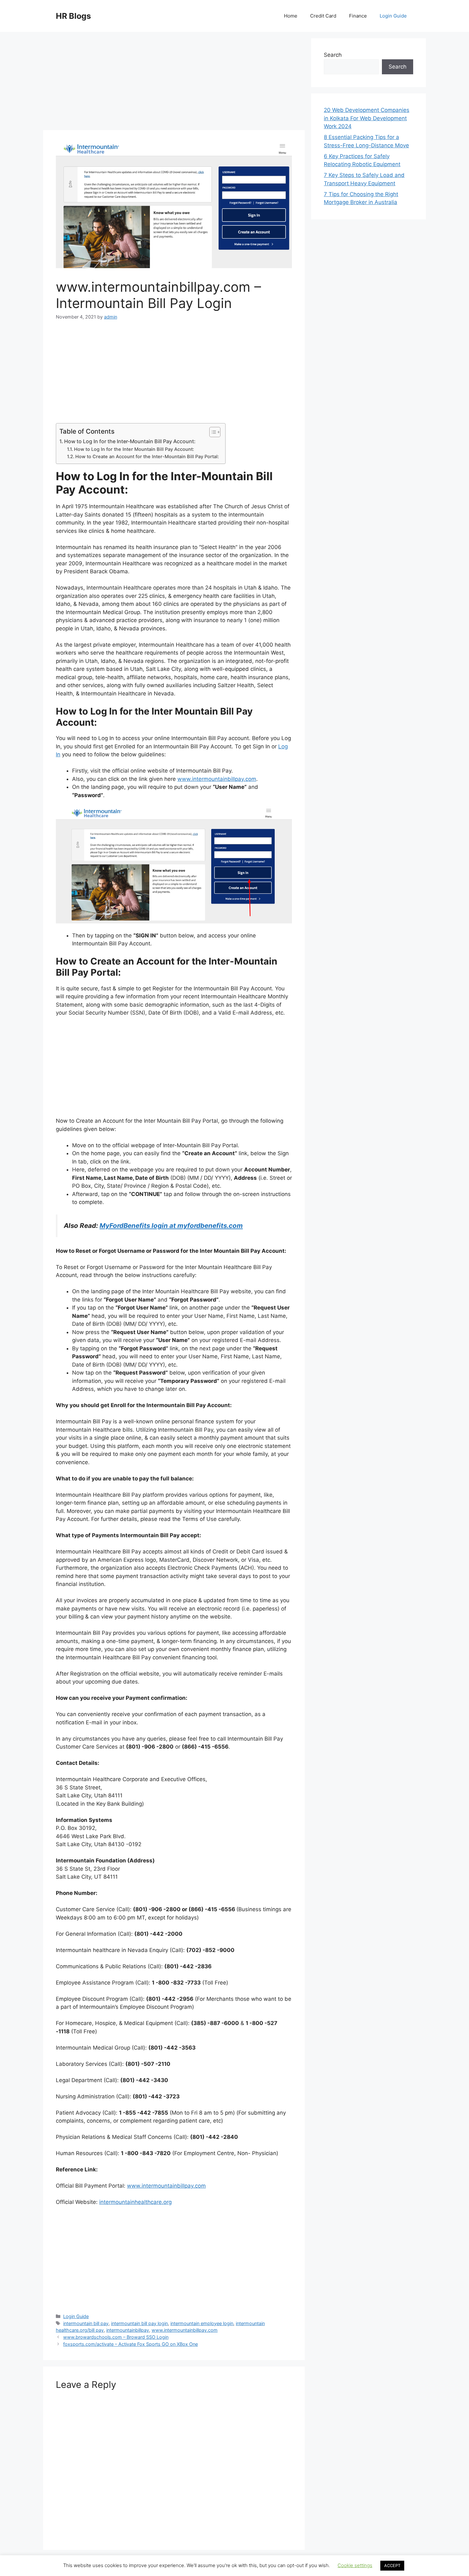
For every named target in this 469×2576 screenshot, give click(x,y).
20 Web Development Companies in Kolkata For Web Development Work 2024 (367, 118)
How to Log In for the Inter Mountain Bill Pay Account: (134, 449)
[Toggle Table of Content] (212, 432)
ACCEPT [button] (392, 2565)
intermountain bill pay (86, 2323)
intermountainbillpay (128, 2330)
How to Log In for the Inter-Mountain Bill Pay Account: (130, 441)
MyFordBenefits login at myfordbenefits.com (171, 1226)
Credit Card (323, 16)
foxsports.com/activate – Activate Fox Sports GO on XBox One (130, 2344)
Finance (358, 16)
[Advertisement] (174, 83)
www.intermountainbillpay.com (217, 779)
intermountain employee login (202, 2323)
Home (291, 16)
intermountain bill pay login (139, 2323)
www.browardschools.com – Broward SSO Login (116, 2337)
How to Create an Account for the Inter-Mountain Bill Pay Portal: (147, 457)
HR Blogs (73, 16)
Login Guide (393, 16)
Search (333, 55)
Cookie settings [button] (355, 2565)
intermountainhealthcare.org (135, 2202)
